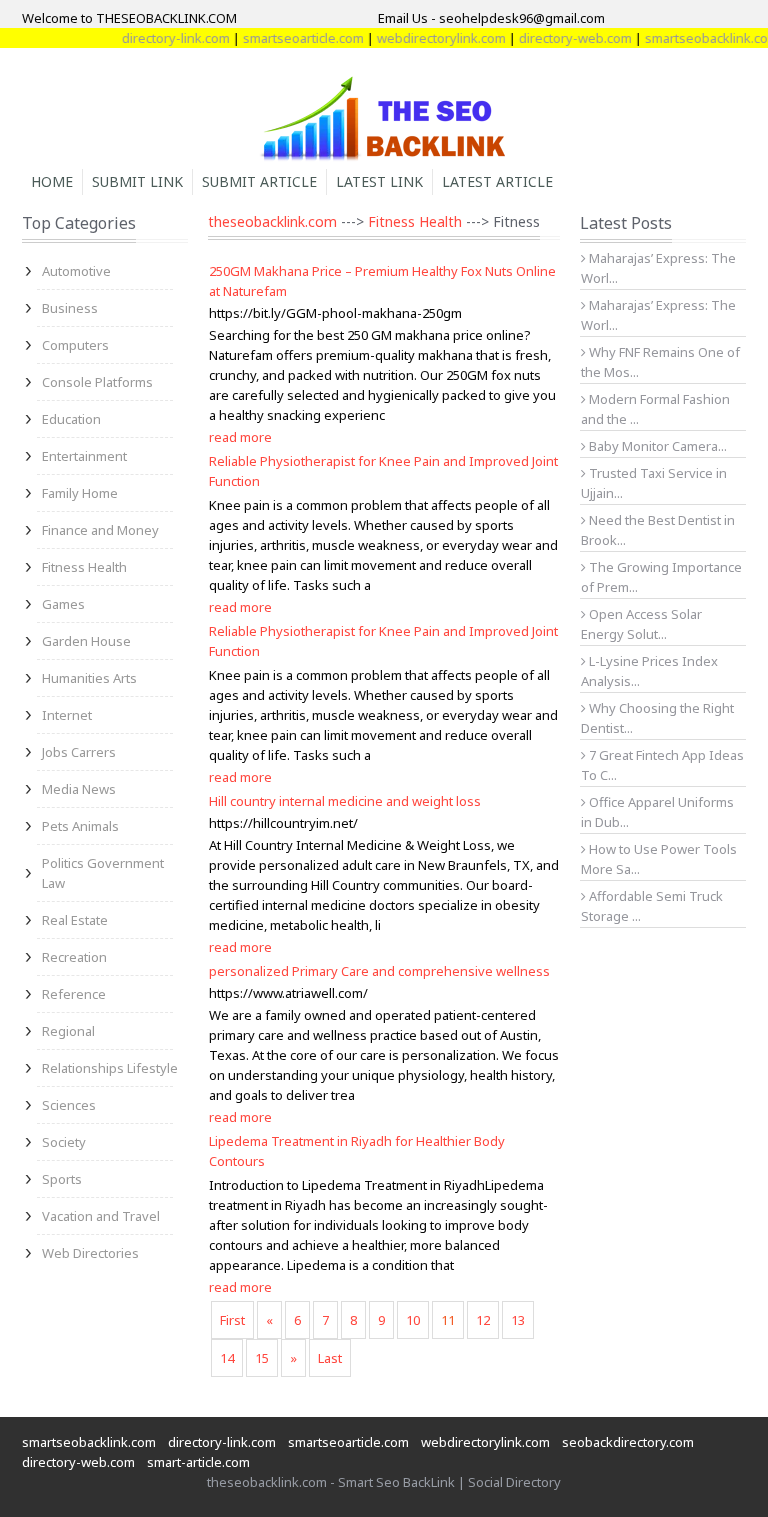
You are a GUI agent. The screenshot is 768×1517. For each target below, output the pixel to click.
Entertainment (84, 456)
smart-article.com (198, 1462)
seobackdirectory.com (628, 1442)
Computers (75, 345)
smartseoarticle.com (289, 38)
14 (227, 1358)
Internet (67, 715)
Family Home (80, 493)
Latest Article (497, 181)
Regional (68, 1031)
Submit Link (137, 181)
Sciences (69, 1105)
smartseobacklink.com (698, 38)
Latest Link (379, 181)
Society (64, 1142)
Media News (79, 789)
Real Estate (75, 920)
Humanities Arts (89, 678)
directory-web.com (561, 38)
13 (518, 1320)
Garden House (86, 641)
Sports (62, 1179)
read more (240, 437)
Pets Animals (80, 826)
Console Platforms (97, 382)
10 (413, 1320)
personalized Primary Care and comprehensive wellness (379, 971)
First (232, 1320)
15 (262, 1358)
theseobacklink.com (272, 221)
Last (330, 1358)
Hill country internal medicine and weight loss (345, 801)
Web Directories (90, 1253)
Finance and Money (100, 530)
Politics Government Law (103, 873)
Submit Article (259, 181)
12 (483, 1320)
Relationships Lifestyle (110, 1068)
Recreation (74, 957)
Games (63, 604)
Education (71, 419)
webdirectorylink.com (427, 38)
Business (70, 308)
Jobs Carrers (79, 752)
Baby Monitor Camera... (656, 446)
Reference (74, 994)
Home (52, 181)
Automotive (76, 271)
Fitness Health (84, 567)
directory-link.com (162, 38)
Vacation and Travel (101, 1216)
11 (448, 1320)
